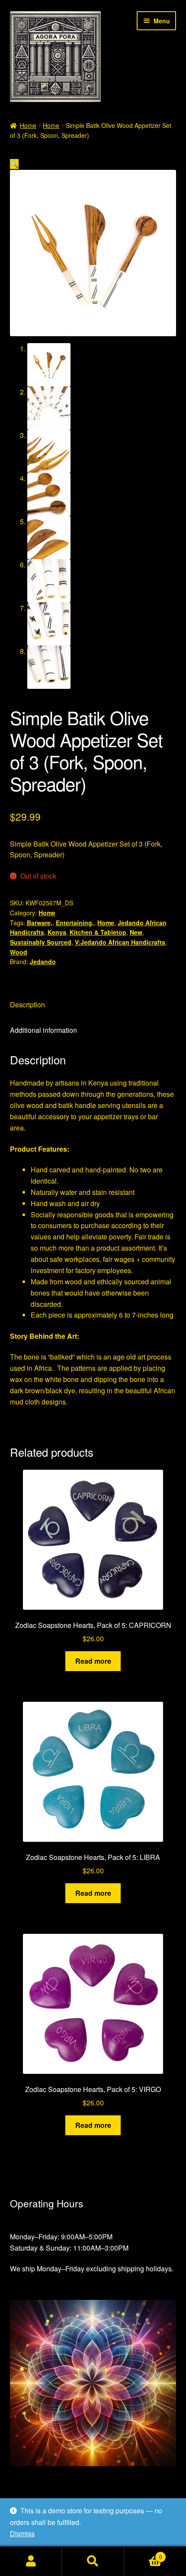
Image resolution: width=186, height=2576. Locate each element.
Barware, (40, 923)
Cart (143, 2554)
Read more (93, 1661)
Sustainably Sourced (41, 942)
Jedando (43, 962)
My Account (31, 2561)
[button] (14, 164)
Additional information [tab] (43, 1030)
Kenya (57, 932)
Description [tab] (27, 1005)
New (136, 932)
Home (28, 125)
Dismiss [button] (22, 2533)
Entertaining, (75, 923)
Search (93, 2561)
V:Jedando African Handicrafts (120, 942)
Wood (19, 952)
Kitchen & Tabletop (98, 932)
